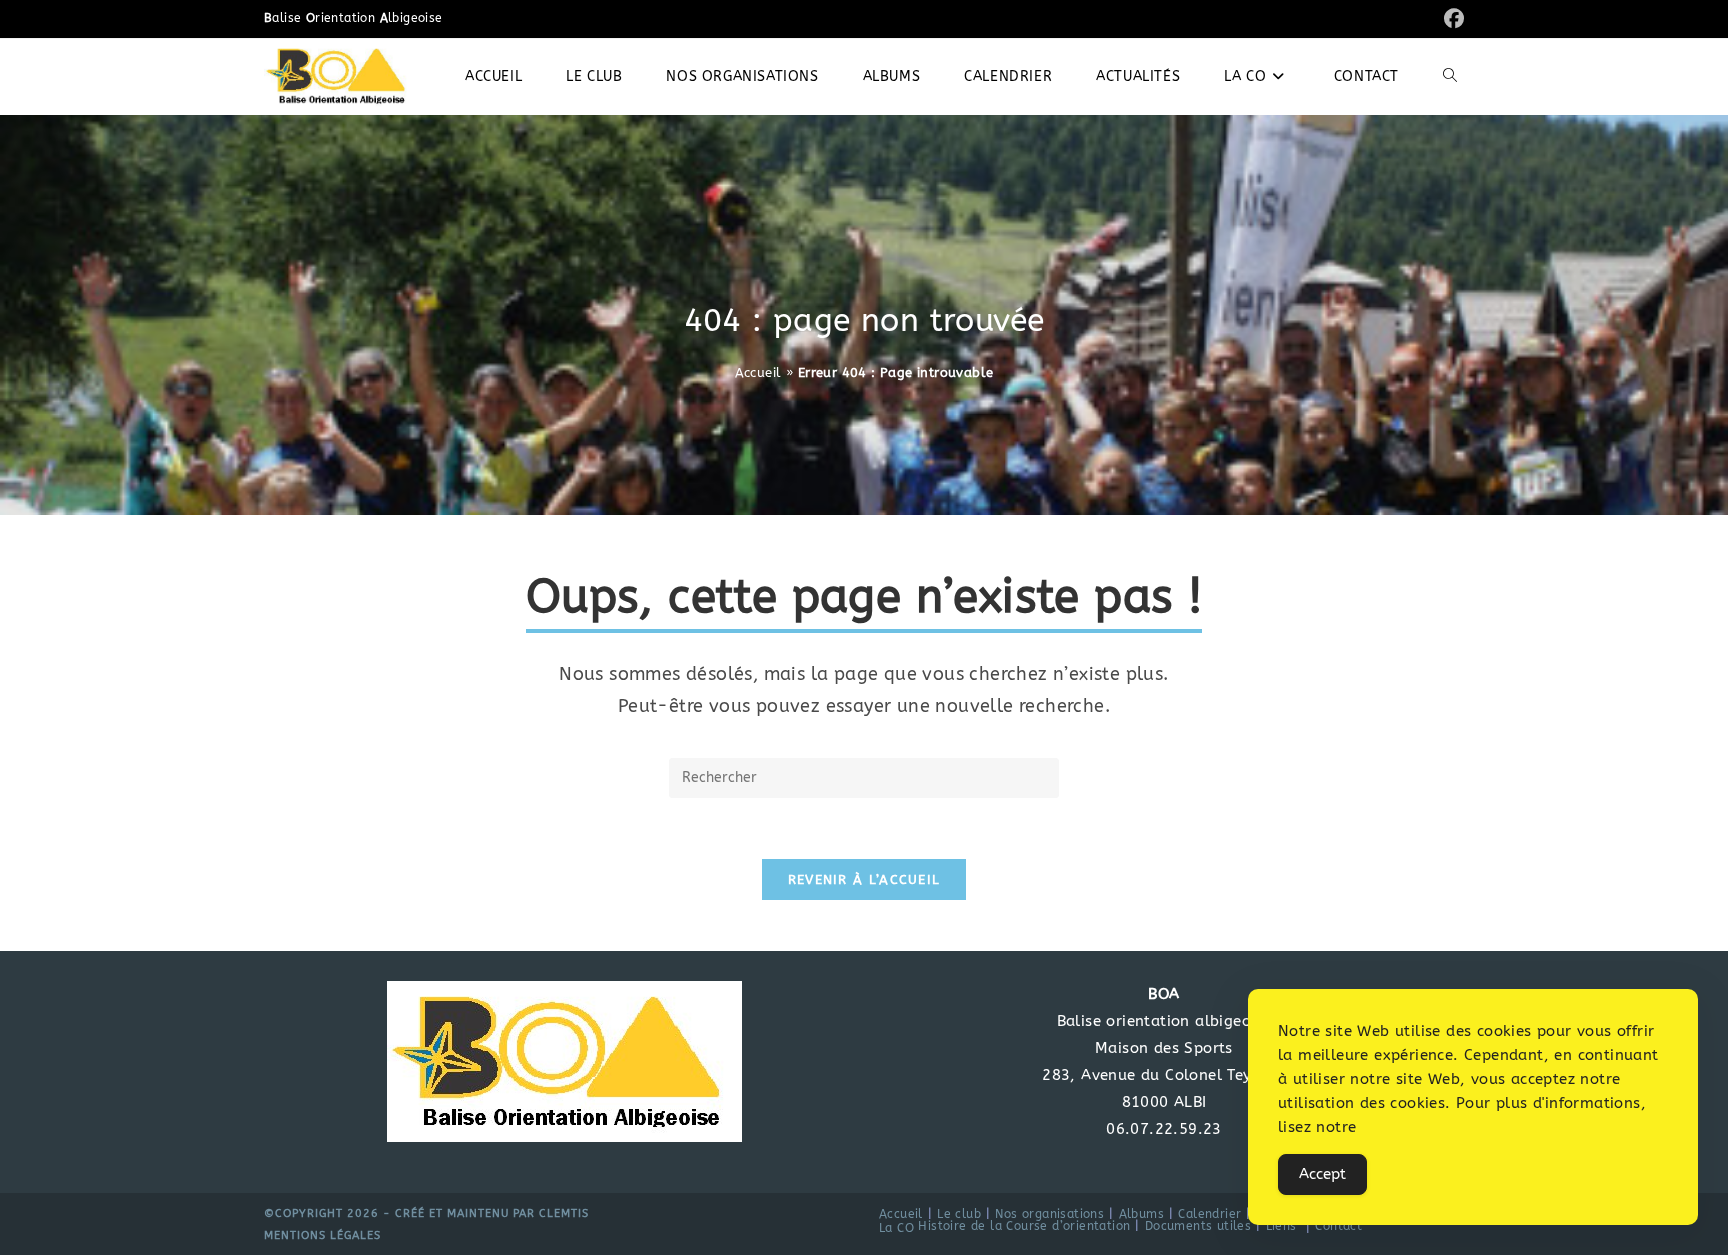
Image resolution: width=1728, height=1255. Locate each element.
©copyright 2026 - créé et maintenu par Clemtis (426, 1213)
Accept (1322, 1174)
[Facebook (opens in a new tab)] (1451, 19)
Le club (959, 1214)
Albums (1141, 1214)
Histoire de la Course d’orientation (1024, 1226)
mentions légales (322, 1235)
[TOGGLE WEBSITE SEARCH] (1450, 76)
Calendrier (1209, 1214)
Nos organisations (1049, 1214)
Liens (1281, 1226)
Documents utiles (1198, 1226)
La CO (896, 1228)
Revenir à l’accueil (864, 879)
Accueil (758, 372)
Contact (1338, 1226)
